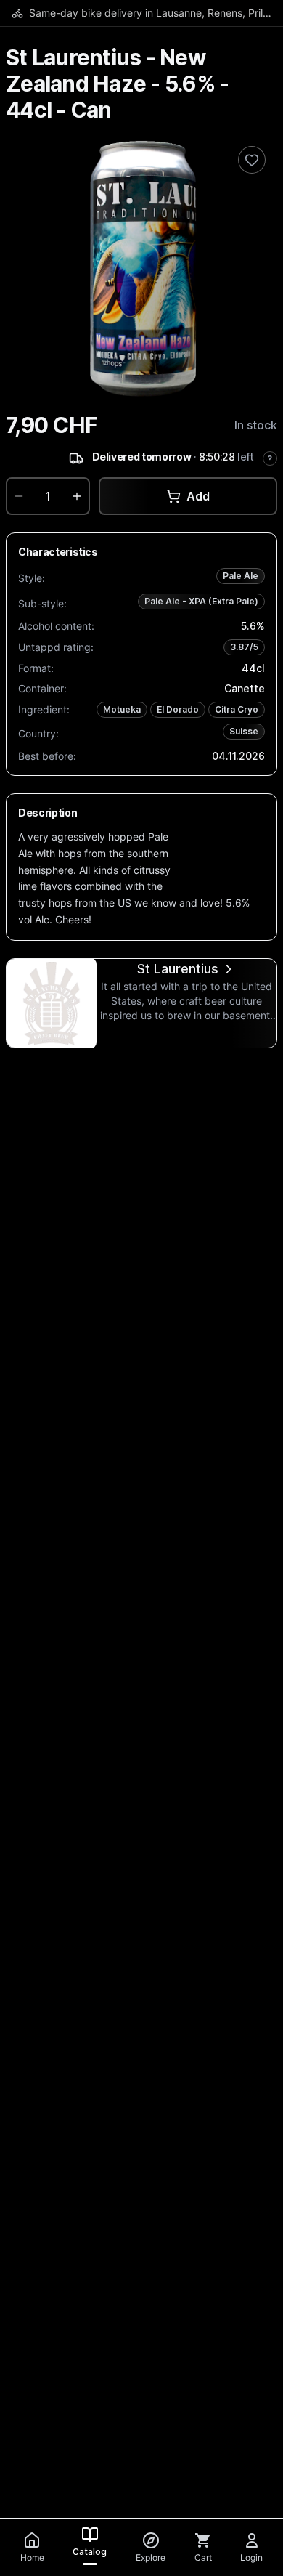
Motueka (122, 709)
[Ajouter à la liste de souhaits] (252, 160)
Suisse (244, 731)
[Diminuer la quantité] (19, 496)
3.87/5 (244, 647)
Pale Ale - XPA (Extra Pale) (201, 601)
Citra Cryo (237, 709)
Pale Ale (241, 576)
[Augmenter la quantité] (77, 496)
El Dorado (178, 709)
